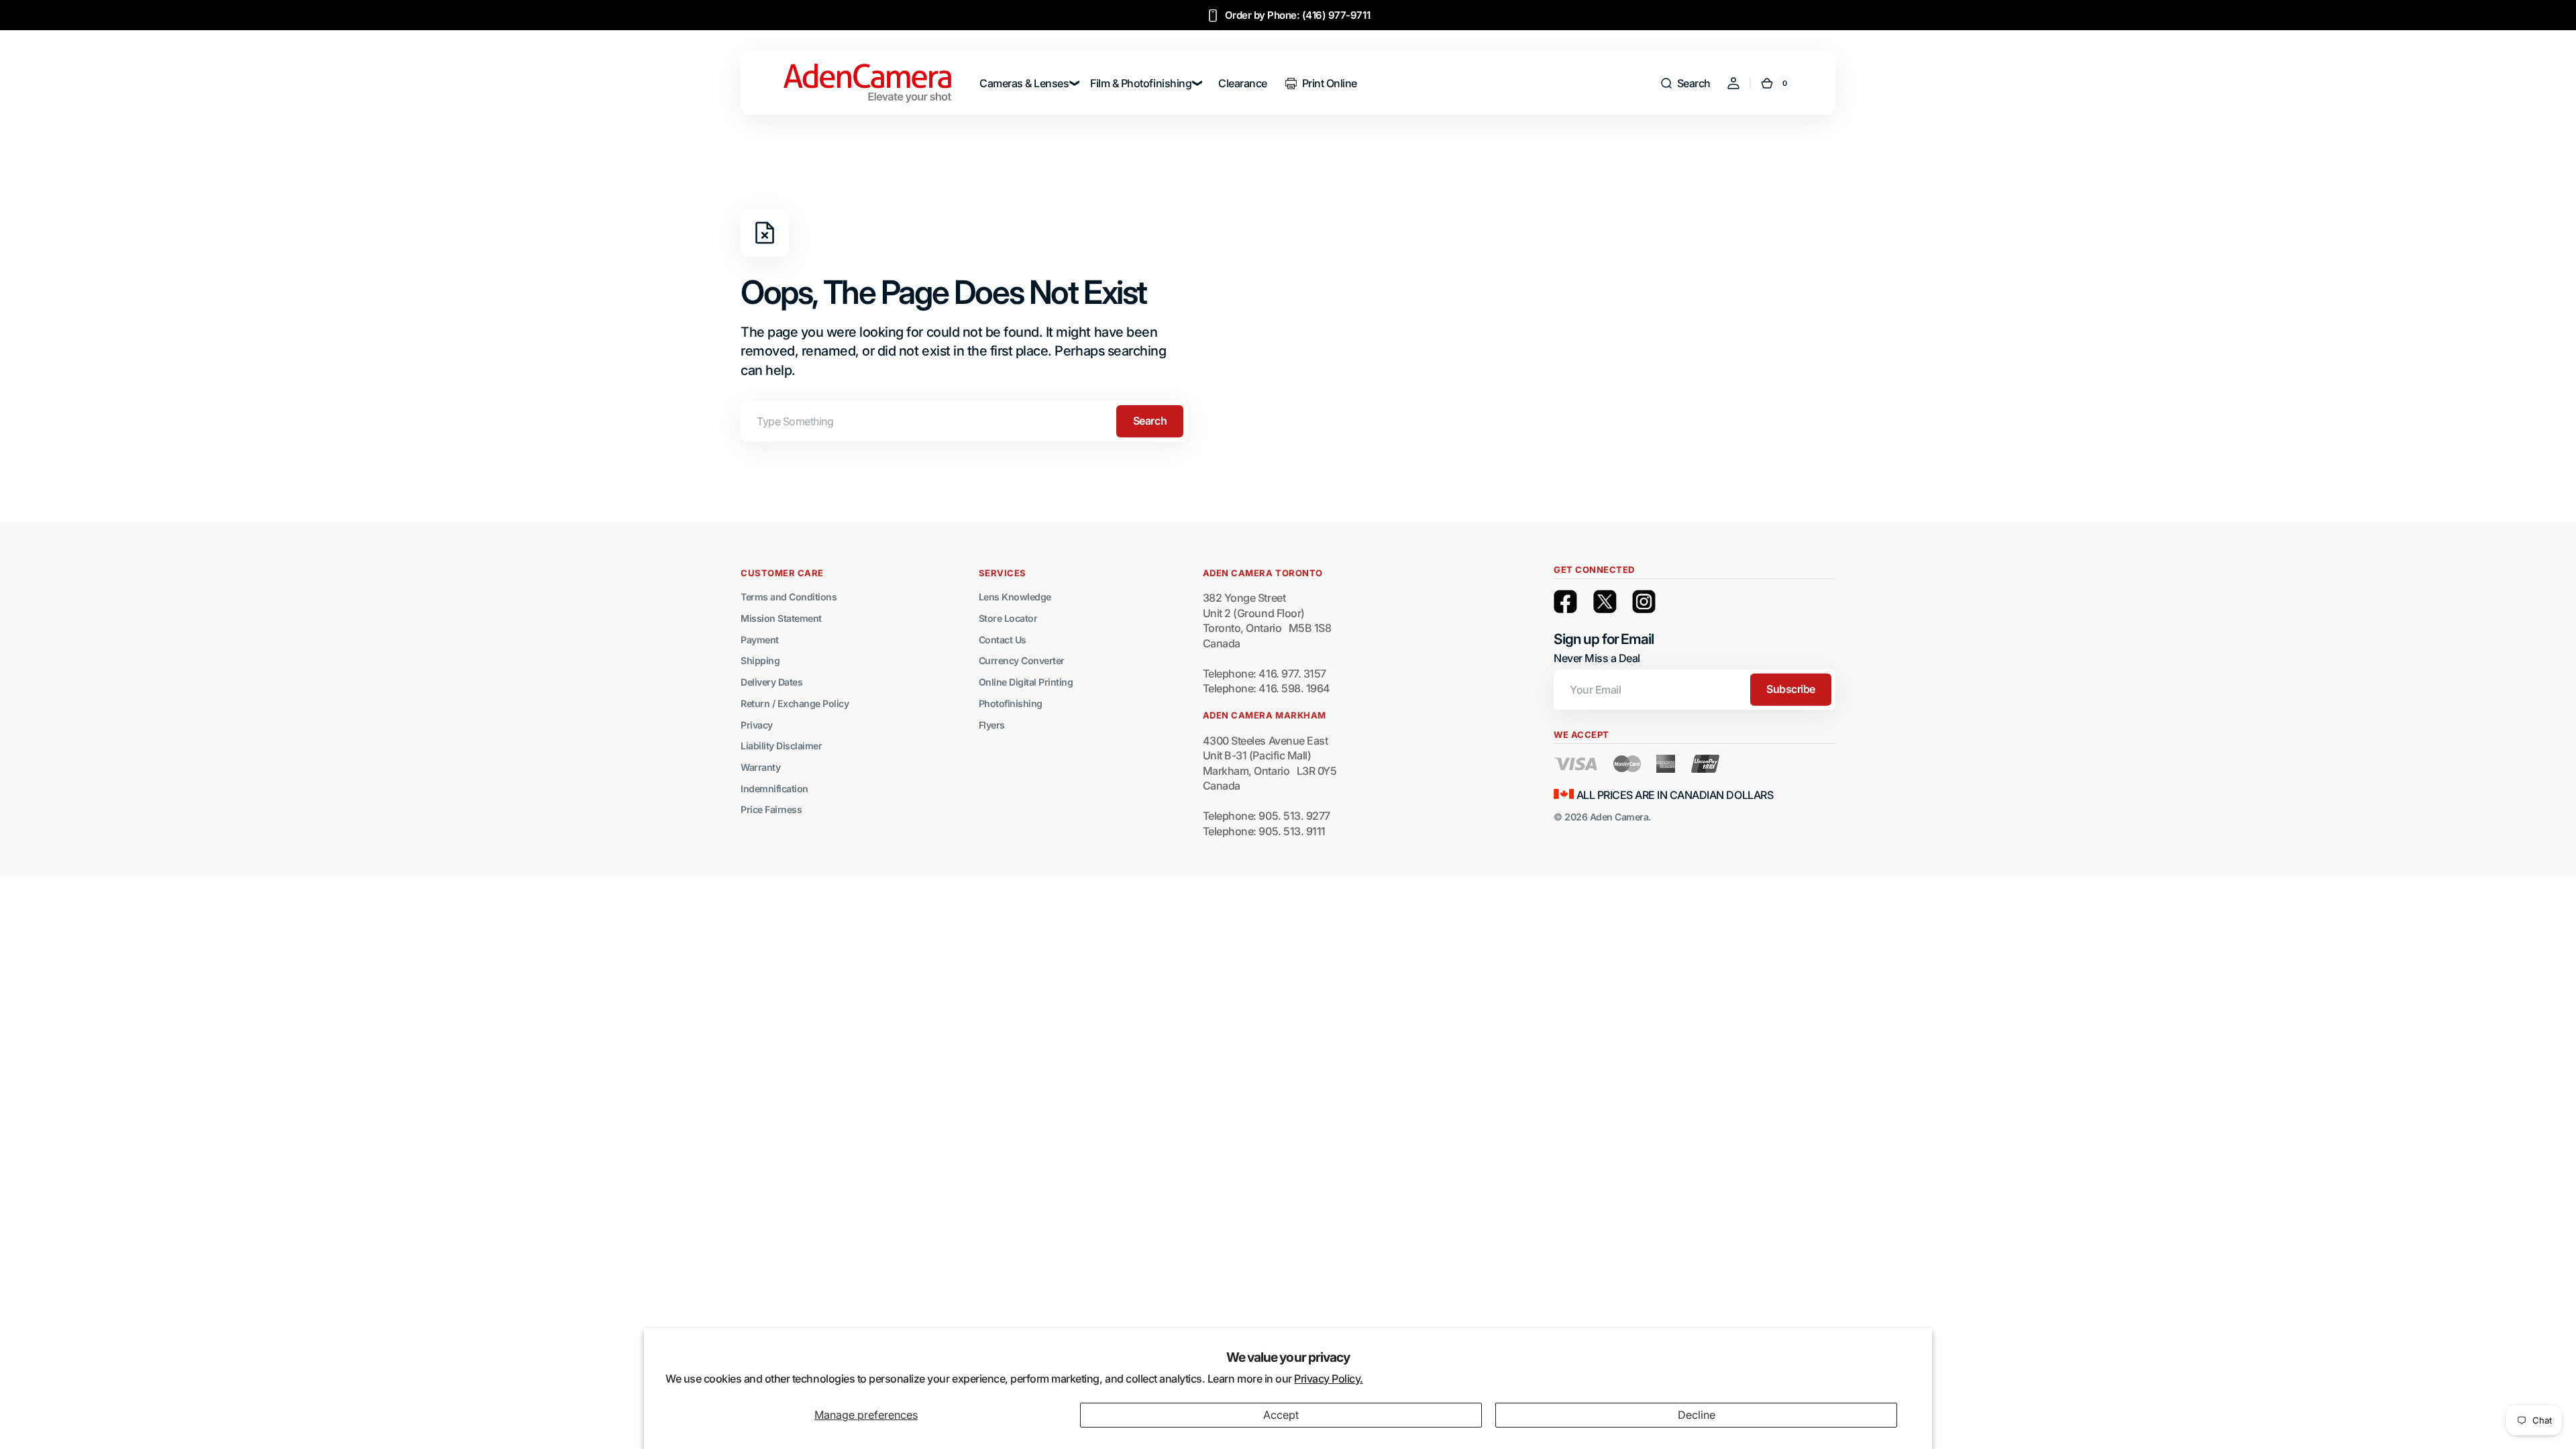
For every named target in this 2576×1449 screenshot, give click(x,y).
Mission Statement (781, 618)
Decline (1697, 1415)
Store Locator (1008, 618)
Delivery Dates (771, 682)
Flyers (992, 725)
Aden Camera (1619, 817)
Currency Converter (1022, 660)
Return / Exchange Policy (795, 703)
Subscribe (1791, 689)
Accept (1281, 1415)
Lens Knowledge (1015, 597)
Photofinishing (1011, 703)
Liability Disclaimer (781, 746)
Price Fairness (771, 809)
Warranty (760, 767)
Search (1150, 421)
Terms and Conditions (789, 597)
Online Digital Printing (1026, 682)
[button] (1685, 83)
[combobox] (964, 421)
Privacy (757, 725)
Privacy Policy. (1329, 1379)
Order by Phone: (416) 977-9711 (1298, 15)
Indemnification (774, 789)
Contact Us (1003, 640)
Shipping (760, 660)
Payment (760, 640)
